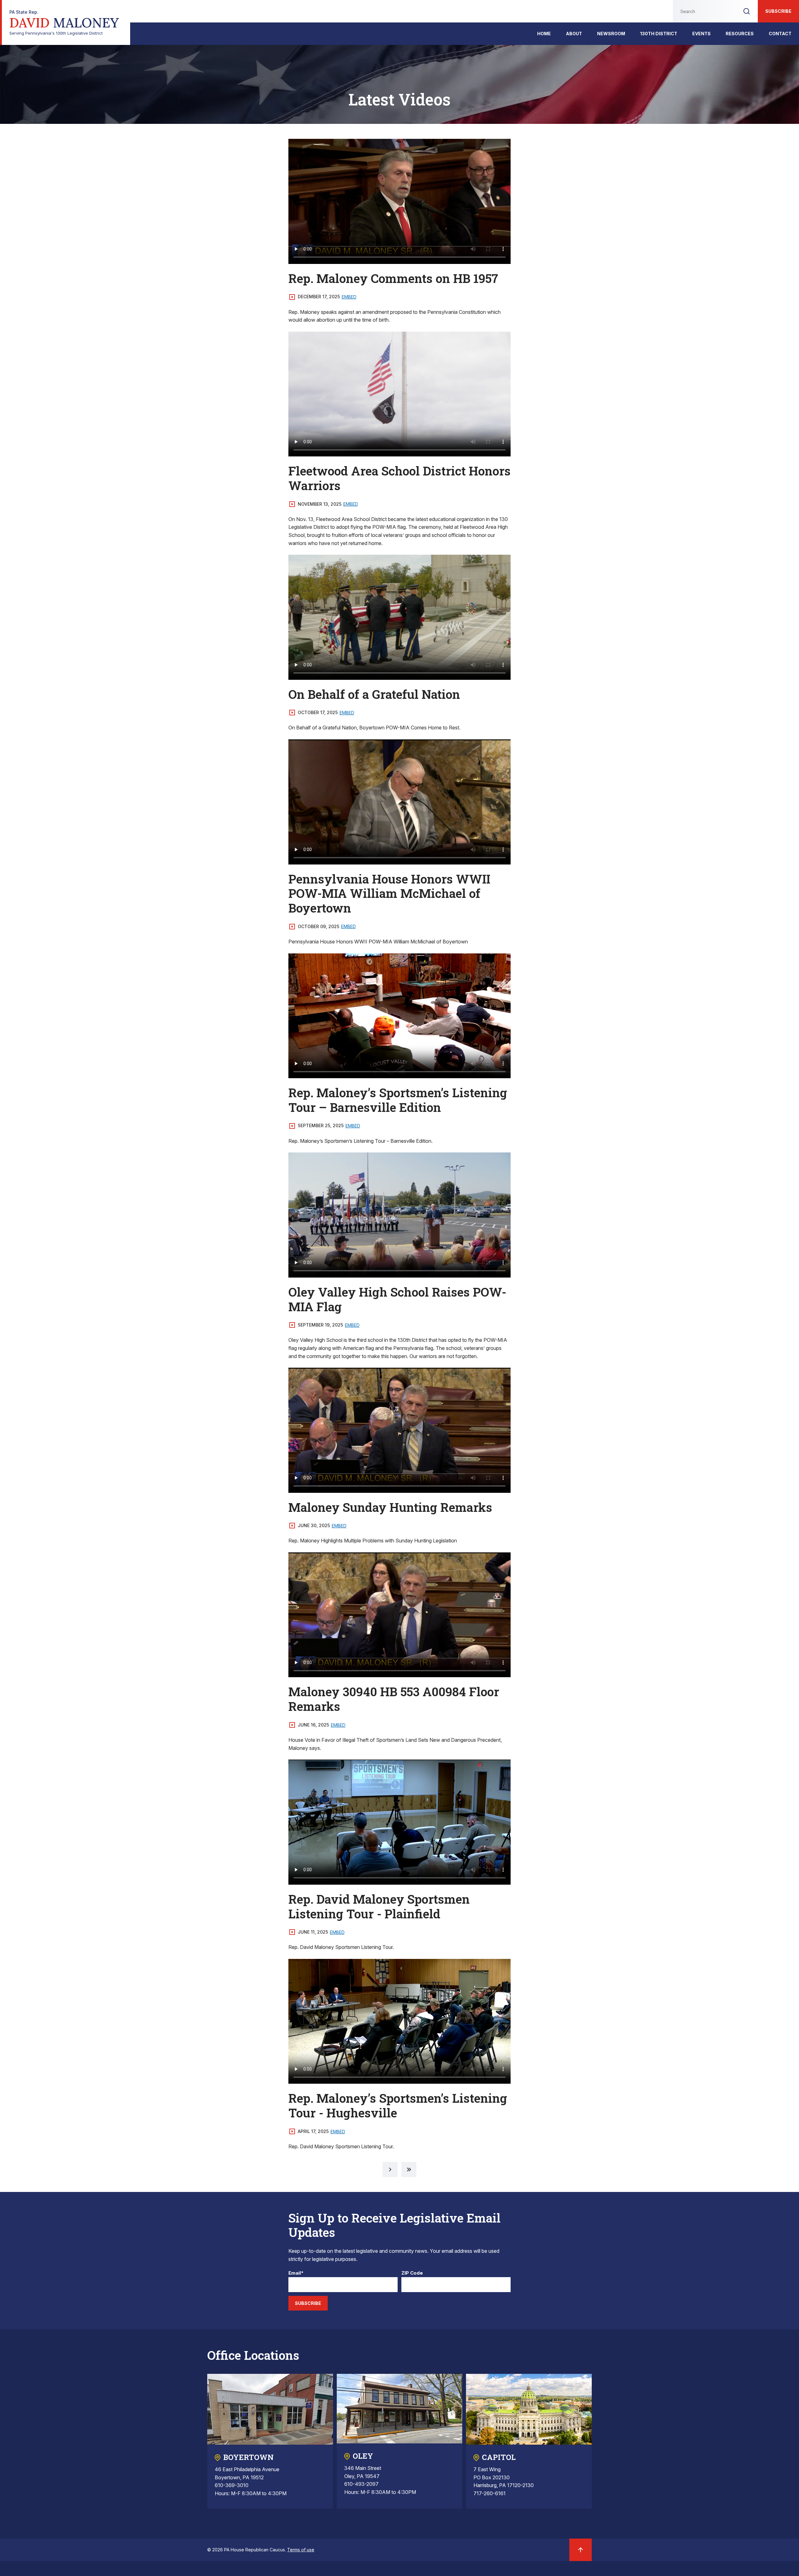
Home (544, 34)
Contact (780, 34)
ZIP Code (412, 2273)
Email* (296, 2273)
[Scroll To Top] (581, 2550)
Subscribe (778, 11)
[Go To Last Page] (409, 2169)
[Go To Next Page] (390, 2169)
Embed (349, 297)
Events (701, 34)
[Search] (747, 11)
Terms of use (301, 2550)
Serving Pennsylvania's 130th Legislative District (64, 23)
